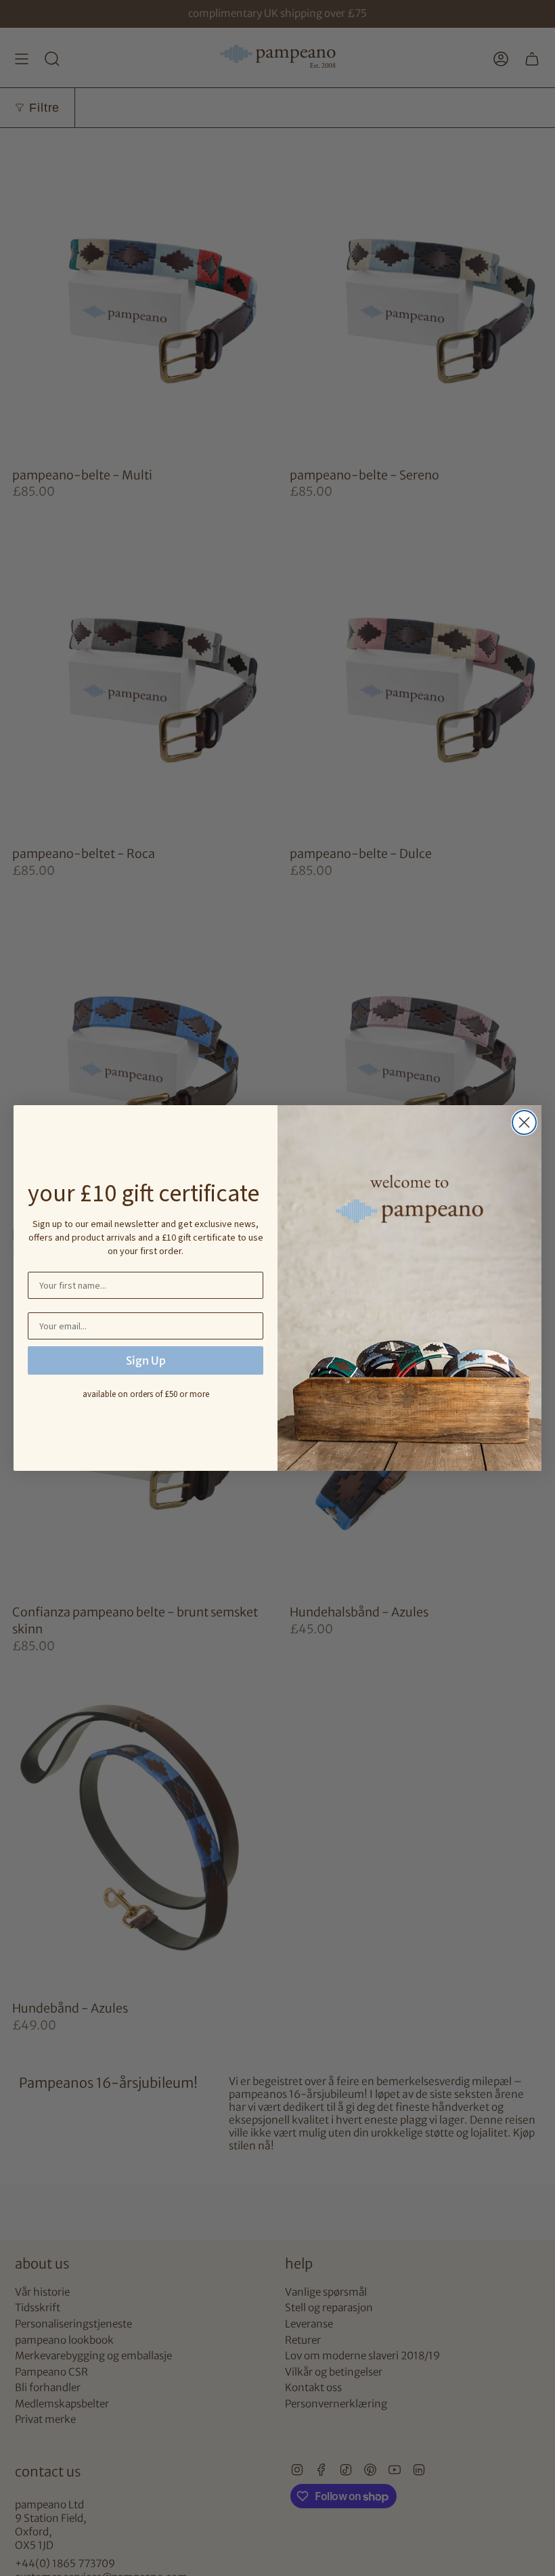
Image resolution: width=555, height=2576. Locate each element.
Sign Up (146, 1360)
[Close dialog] (524, 1122)
